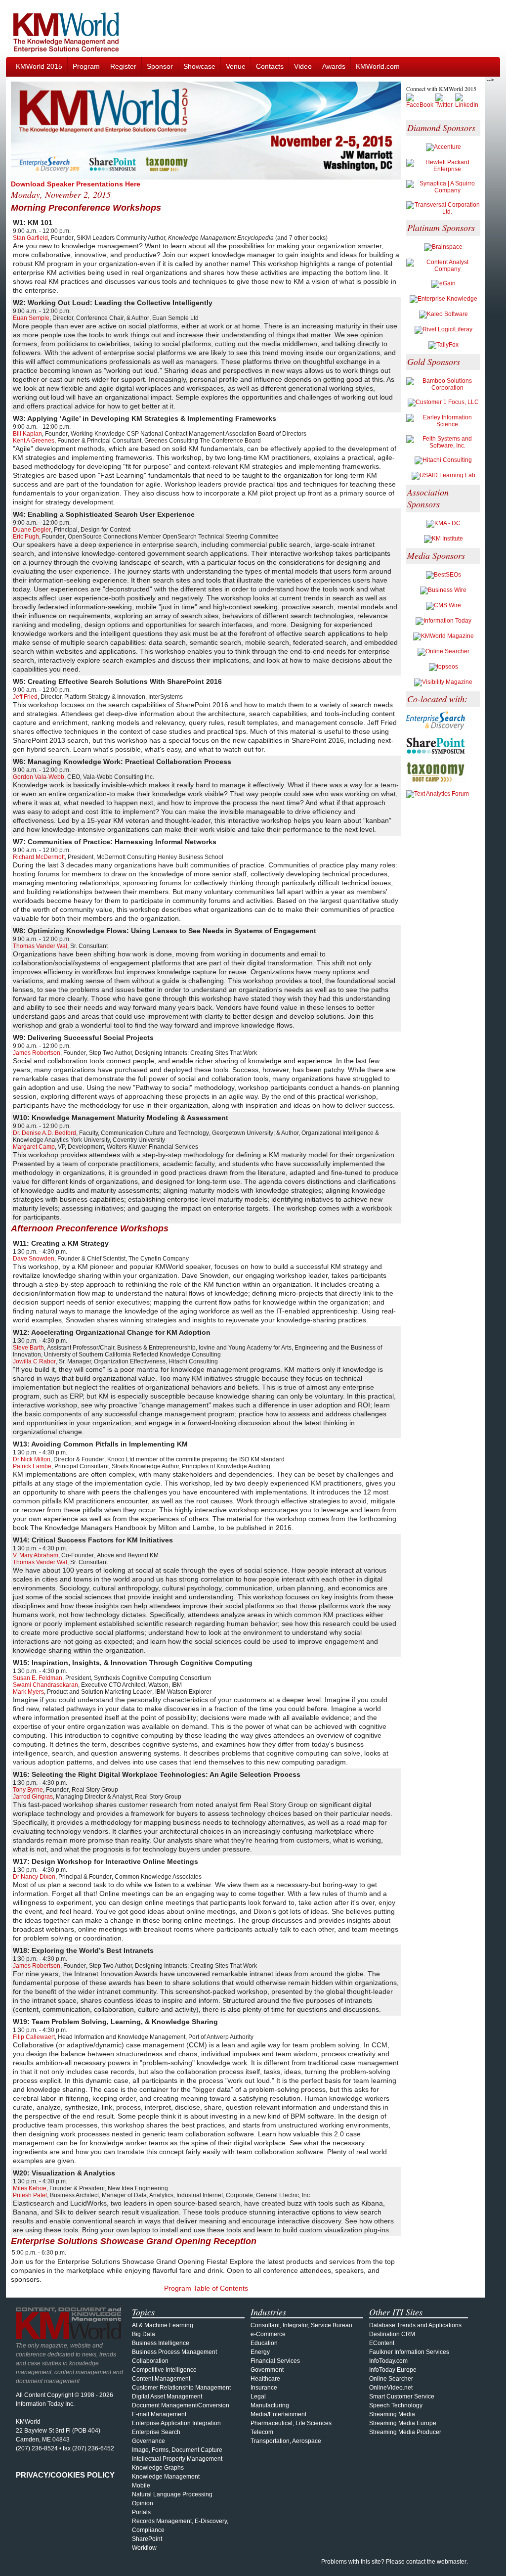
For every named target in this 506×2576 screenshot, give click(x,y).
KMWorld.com (378, 66)
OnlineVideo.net (391, 2388)
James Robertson (37, 1053)
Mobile (141, 2486)
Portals (141, 2512)
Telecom (262, 2432)
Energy (260, 2352)
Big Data (144, 2334)
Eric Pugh (26, 537)
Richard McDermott (39, 857)
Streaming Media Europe (403, 2423)
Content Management (161, 2379)
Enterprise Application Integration (176, 2423)
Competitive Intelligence (164, 2370)
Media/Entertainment (278, 2414)
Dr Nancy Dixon (34, 1877)
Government (267, 2370)
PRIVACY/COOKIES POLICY (65, 2475)
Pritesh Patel (30, 2195)
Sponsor (160, 66)
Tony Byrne (28, 1790)
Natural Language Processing (172, 2494)
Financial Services (275, 2361)
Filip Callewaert (34, 2037)
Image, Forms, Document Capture (177, 2450)
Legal (258, 2396)
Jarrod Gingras (33, 1797)
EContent (382, 2343)
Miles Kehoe (30, 2188)
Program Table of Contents (206, 2288)
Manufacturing (270, 2405)
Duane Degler (32, 530)
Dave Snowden (34, 1259)
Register (123, 66)
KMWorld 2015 (39, 66)
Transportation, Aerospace (286, 2441)
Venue (236, 66)
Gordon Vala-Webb (39, 777)
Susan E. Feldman (38, 1678)
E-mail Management (159, 2414)
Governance (148, 2441)
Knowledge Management (166, 2477)
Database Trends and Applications (415, 2325)
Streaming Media (392, 2414)
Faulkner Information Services (409, 2352)
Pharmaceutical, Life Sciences (291, 2423)
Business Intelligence (161, 2343)
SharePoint (147, 2539)
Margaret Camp (34, 1147)
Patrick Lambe (32, 1466)
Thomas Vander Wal (40, 946)
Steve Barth (28, 1348)
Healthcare (265, 2379)
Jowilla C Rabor (34, 1361)
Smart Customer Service (402, 2396)
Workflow (144, 2548)
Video (303, 66)
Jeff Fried (25, 697)
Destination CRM (392, 2334)
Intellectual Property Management (177, 2459)
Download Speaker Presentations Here (76, 184)
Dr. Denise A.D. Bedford (44, 1133)
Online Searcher (391, 2379)
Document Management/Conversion (181, 2405)
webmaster (452, 2562)
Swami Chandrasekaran (45, 1685)
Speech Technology (396, 2405)
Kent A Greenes (34, 441)
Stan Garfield (30, 238)
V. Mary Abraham (36, 1555)
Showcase (199, 66)
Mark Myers (28, 1692)
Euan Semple (31, 318)
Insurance (264, 2388)
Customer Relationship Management (181, 2388)
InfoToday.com (388, 2361)
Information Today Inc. (45, 2404)
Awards (334, 66)
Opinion (143, 2503)
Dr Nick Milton (32, 1459)
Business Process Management (174, 2352)
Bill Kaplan (27, 434)
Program (86, 66)
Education (264, 2343)
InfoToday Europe (393, 2370)
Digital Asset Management (167, 2396)
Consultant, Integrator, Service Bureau (301, 2325)
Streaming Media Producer (405, 2432)
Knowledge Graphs (158, 2468)
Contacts (270, 66)
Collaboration (150, 2361)
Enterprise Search (156, 2432)
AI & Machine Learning (163, 2325)
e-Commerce (268, 2334)
